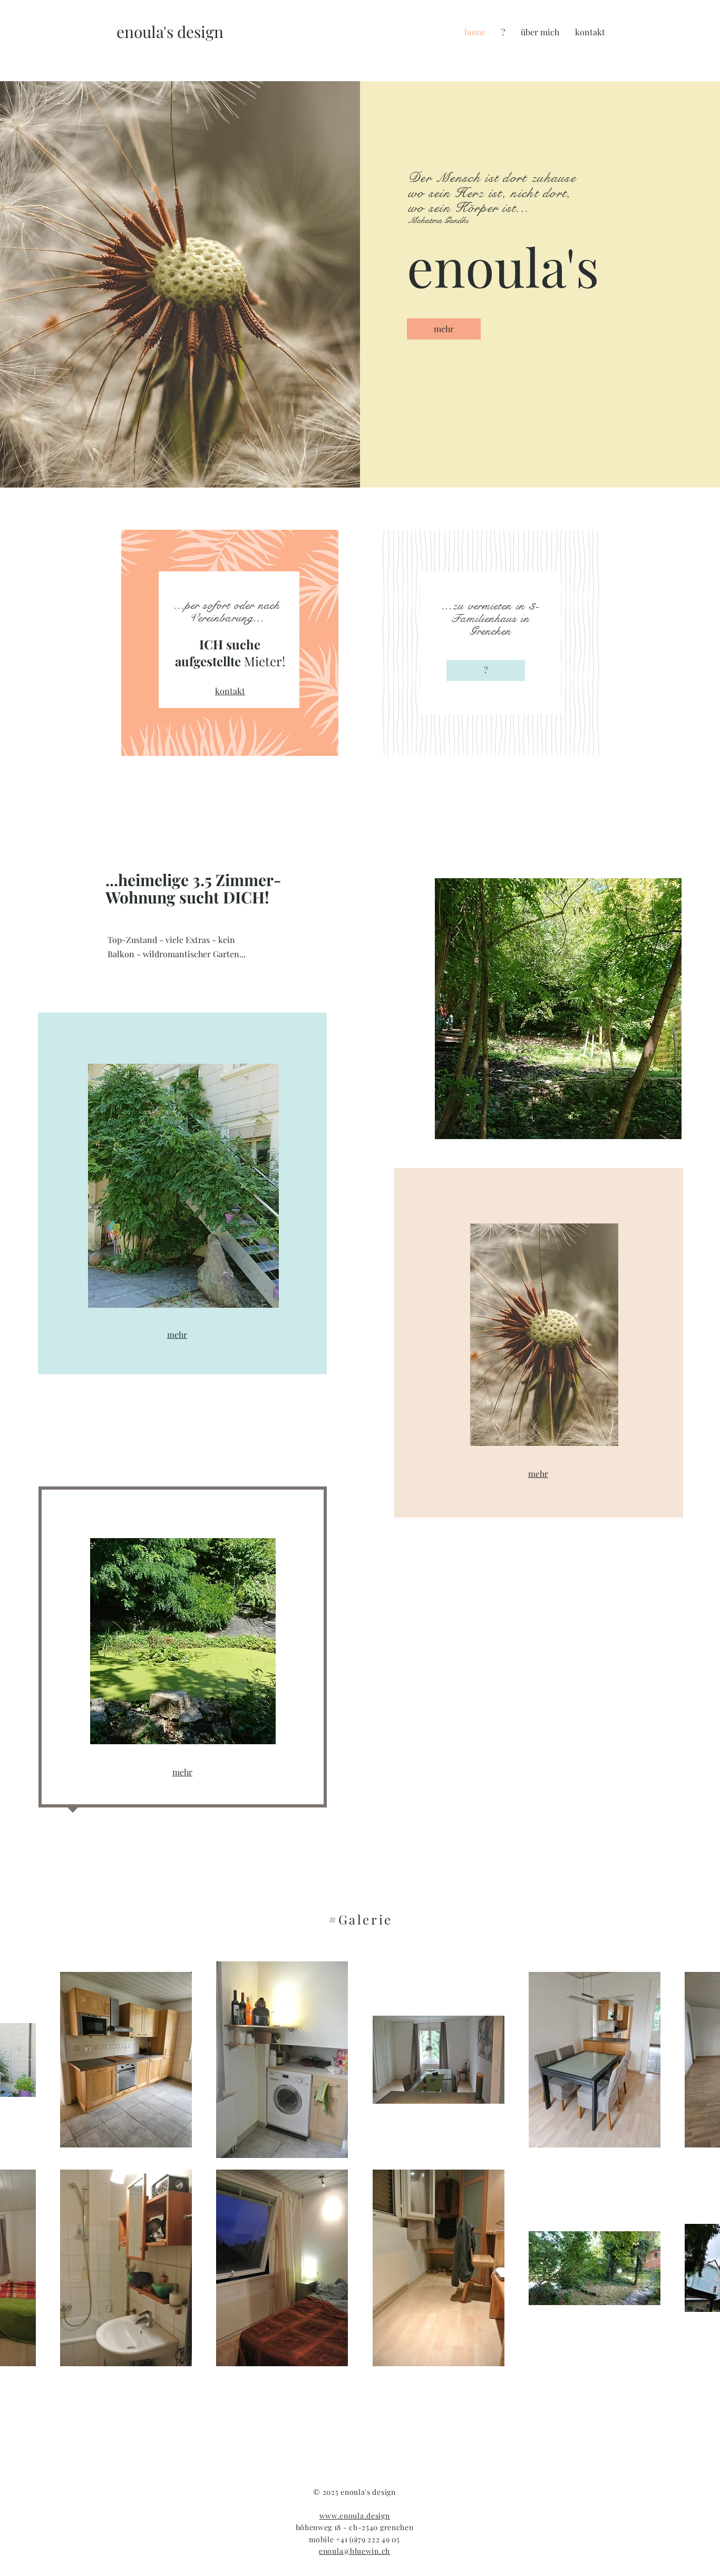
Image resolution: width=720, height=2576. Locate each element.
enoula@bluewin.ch (354, 2551)
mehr (177, 1334)
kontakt (230, 691)
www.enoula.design (355, 2516)
